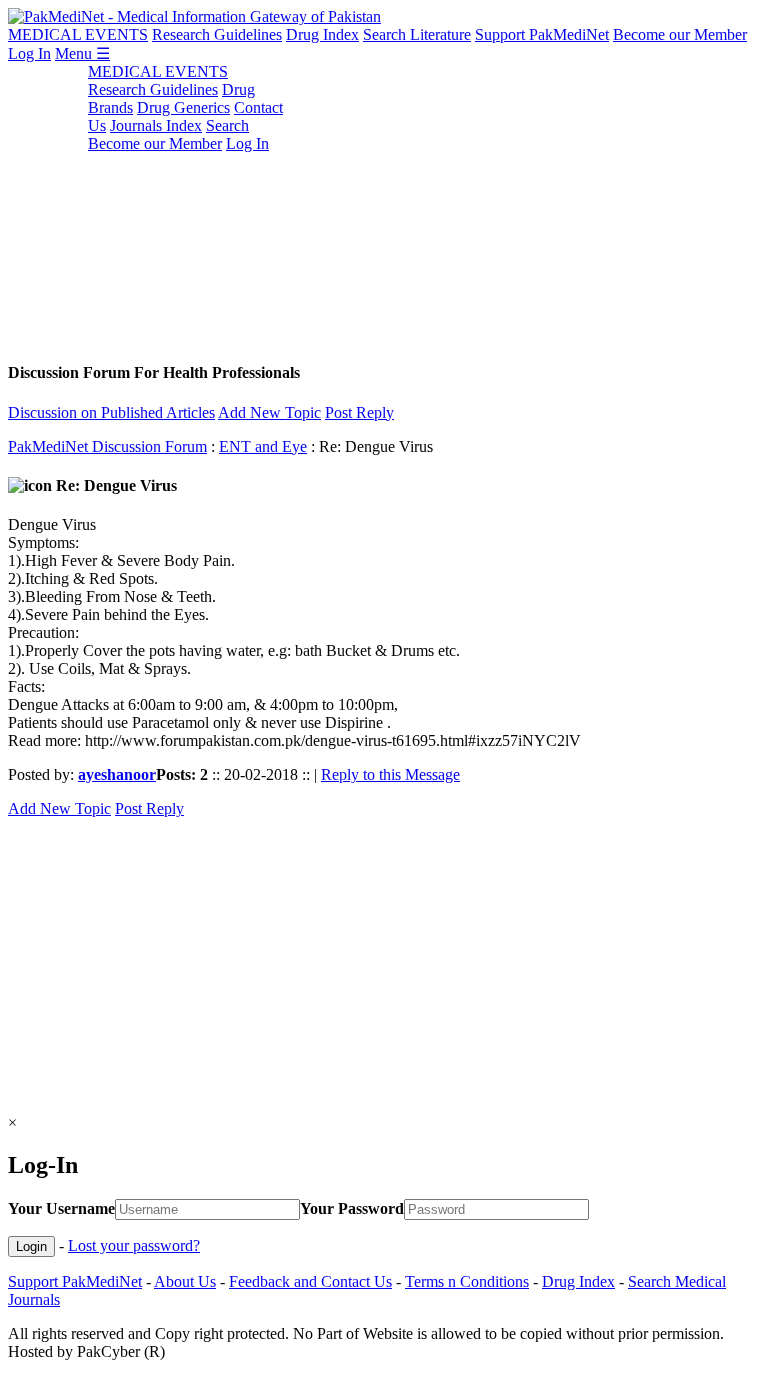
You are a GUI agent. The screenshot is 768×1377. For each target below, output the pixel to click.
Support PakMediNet (542, 34)
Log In (29, 53)
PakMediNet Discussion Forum (107, 446)
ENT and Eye (263, 446)
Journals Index (156, 125)
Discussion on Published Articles (111, 412)
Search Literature (417, 34)
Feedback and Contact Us (310, 1281)
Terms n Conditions (467, 1281)
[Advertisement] (384, 203)
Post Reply (359, 412)
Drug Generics (183, 107)
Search (227, 125)
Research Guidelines (217, 34)
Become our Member (680, 34)
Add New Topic (269, 412)
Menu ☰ (82, 53)
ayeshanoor (117, 774)
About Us (185, 1281)
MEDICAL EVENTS (78, 34)
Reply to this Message (390, 774)
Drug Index (322, 34)
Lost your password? (134, 1245)
